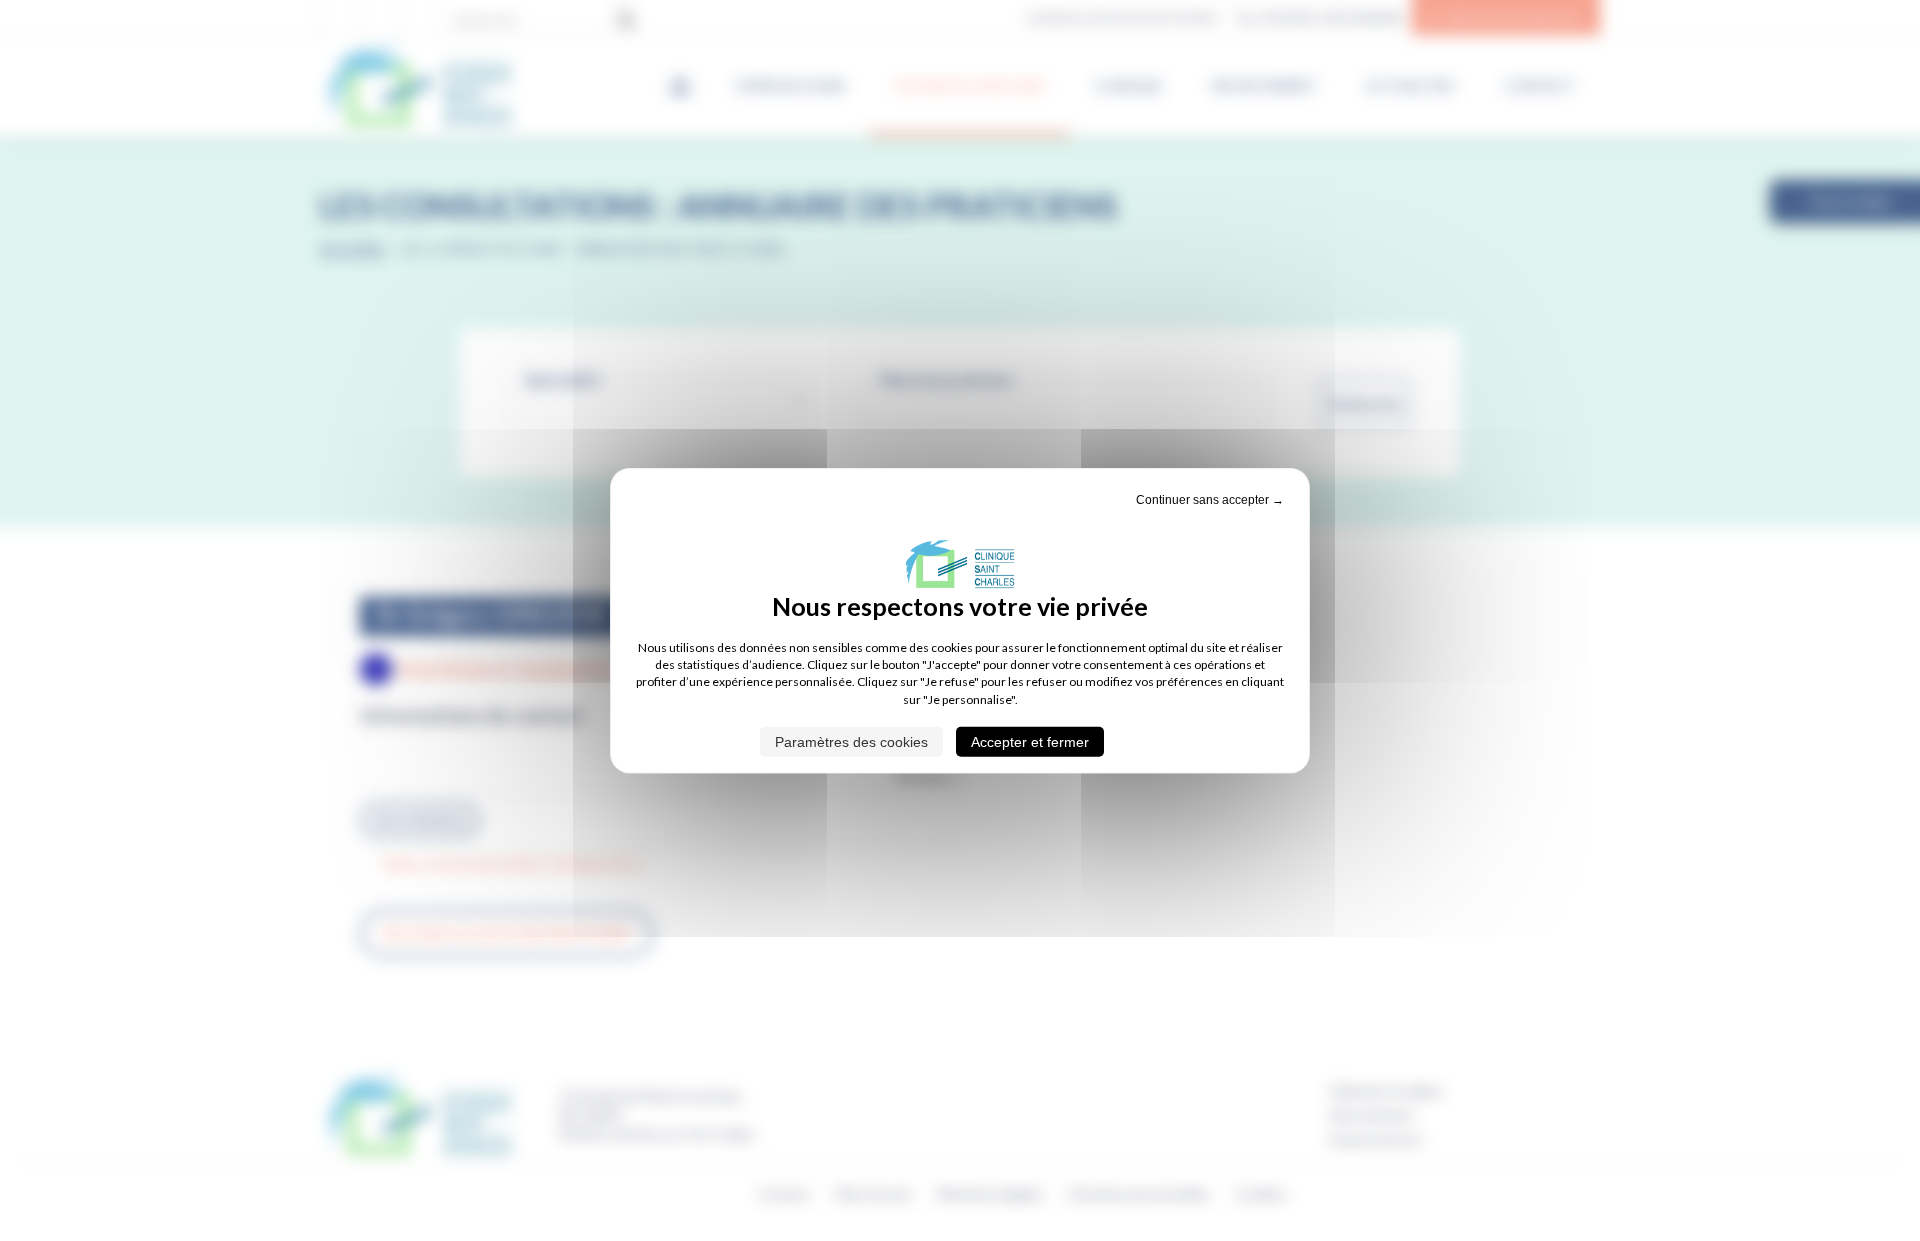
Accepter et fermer (1030, 742)
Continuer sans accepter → (1210, 499)
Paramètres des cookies (851, 742)
